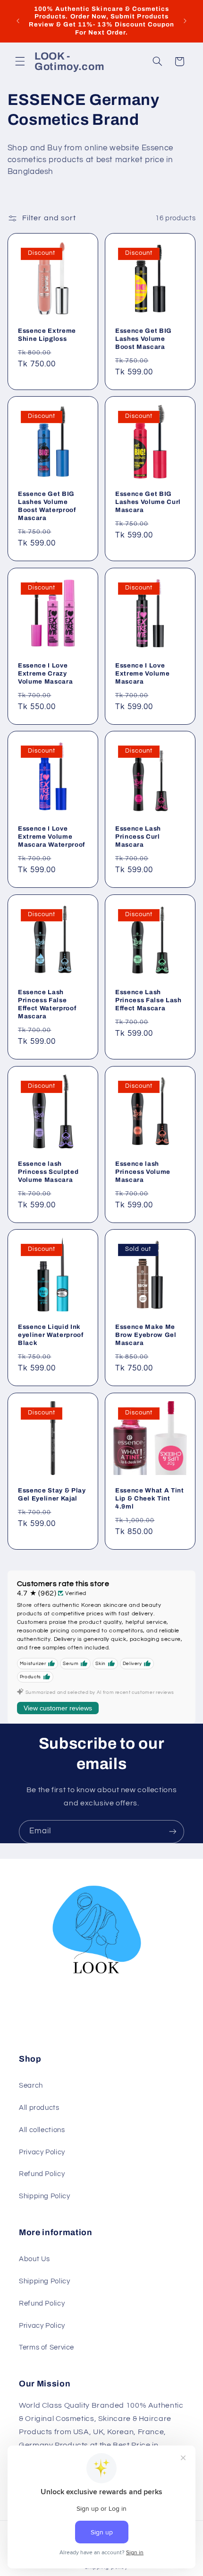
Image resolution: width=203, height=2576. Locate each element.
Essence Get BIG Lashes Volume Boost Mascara (144, 338)
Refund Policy (42, 2174)
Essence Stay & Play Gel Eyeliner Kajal (52, 1494)
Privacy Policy (42, 2152)
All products (39, 2108)
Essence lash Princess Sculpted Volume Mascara (48, 1171)
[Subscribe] (173, 1832)
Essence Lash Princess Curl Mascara (138, 837)
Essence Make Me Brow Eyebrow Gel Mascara (146, 1335)
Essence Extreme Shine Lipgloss (47, 334)
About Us (34, 2259)
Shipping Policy (44, 2196)
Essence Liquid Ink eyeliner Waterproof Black (51, 1335)
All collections (42, 2130)
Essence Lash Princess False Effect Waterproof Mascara (47, 1004)
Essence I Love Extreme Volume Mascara (142, 673)
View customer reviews (58, 1708)
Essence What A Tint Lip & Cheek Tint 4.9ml (150, 1498)
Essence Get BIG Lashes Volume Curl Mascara (148, 502)
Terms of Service (47, 2347)
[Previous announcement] (18, 21)
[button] (20, 61)
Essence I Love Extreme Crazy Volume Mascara (45, 673)
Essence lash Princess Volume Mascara (143, 1171)
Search (31, 2086)
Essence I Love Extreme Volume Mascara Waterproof (51, 837)
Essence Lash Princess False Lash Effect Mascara (148, 1000)
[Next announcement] (185, 21)
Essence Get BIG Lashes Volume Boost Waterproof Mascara (47, 506)
